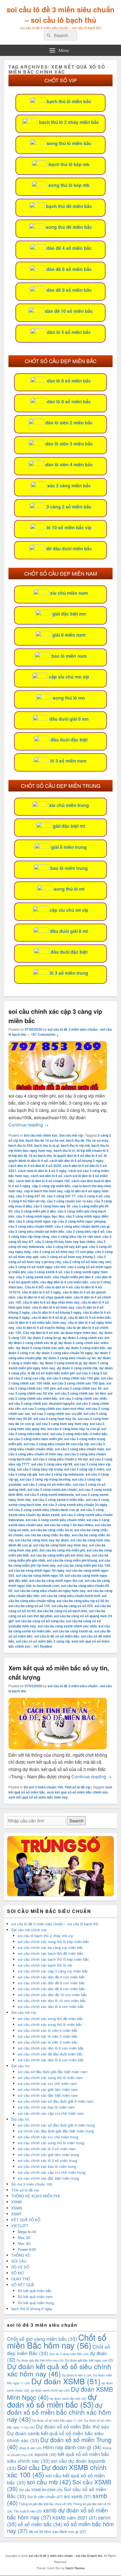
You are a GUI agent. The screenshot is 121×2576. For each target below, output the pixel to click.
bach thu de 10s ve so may (87, 1140)
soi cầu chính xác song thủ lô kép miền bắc (53, 1941)
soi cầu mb (49, 2482)
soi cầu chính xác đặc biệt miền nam (48, 2095)
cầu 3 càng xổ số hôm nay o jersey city (57, 1259)
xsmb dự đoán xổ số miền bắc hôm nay (57, 2514)
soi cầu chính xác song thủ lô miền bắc (50, 2024)
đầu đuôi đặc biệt (69, 740)
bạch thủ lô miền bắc (69, 101)
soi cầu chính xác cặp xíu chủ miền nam (51, 2113)
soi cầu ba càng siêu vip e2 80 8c (83, 1601)
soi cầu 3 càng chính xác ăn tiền (80, 1393)
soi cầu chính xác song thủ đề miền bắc (50, 2018)
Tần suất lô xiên (28, 2511)
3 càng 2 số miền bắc (69, 507)
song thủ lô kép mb (69, 185)
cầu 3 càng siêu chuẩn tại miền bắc (36, 1231)
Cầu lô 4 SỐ (34, 1287)
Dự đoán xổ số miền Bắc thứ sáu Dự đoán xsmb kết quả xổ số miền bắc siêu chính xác (58, 2433)
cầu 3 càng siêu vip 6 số (85, 1231)
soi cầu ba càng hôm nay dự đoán (42, 1540)
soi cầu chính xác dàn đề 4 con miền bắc (51, 1977)
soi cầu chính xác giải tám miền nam (48, 2089)
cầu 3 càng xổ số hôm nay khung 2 (68, 1257)
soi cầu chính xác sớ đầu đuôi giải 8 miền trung (56, 2125)
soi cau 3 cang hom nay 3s (55, 1419)
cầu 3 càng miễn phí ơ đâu (35, 1211)
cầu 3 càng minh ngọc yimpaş (82, 1221)
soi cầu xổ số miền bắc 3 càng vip (43, 1641)
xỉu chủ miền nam (69, 593)
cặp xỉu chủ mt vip (69, 910)
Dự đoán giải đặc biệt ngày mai (89, 2360)
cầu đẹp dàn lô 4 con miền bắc (64, 1282)
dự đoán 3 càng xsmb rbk (77, 1368)
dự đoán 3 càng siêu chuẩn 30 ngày (65, 1353)
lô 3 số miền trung (69, 973)
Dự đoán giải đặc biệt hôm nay (40, 2360)
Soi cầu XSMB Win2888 (41, 2490)
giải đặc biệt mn (69, 614)
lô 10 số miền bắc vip (69, 527)
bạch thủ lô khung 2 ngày (32, 2309)
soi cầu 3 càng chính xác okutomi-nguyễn (42, 1403)
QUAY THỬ (21, 2279)
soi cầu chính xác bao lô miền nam (46, 2107)
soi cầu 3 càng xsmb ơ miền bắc (58, 1500)
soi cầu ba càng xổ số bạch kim (62, 1611)
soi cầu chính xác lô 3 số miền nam (47, 2149)
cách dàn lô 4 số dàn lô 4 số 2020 (35, 1166)
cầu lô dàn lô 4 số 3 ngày (42, 1292)
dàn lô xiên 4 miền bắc (69, 464)
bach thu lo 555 (21, 1145)
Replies (43, 1646)
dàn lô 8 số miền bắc (69, 402)
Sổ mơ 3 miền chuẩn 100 (43, 1787)
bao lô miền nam (69, 656)
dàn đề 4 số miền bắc (69, 248)
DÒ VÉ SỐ (20, 2267)
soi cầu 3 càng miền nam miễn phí (35, 1439)
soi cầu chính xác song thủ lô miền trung (51, 2143)
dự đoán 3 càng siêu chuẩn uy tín (69, 1358)
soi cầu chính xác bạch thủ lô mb (45, 1965)
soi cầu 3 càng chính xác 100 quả (78, 1383)
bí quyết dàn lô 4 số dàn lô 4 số (78, 1155)
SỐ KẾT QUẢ (23, 2285)
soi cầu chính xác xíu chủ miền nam (47, 2083)
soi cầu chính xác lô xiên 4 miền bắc (48, 2030)
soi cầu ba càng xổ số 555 (72, 1606)
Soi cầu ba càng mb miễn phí (62, 1550)
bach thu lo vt (64, 1150)
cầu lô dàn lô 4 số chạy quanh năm (45, 1297)
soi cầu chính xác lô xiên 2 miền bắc (48, 2042)
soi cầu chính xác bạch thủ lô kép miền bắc (53, 1959)
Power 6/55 (27, 2249)
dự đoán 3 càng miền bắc (86, 1348)
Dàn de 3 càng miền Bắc (69, 2354)
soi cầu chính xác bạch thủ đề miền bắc (50, 1953)
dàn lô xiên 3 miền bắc (69, 444)
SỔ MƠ (17, 2273)
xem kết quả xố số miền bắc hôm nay (38, 1797)
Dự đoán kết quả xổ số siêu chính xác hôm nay (59, 2370)
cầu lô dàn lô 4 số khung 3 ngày (56, 1312)
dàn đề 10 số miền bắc (69, 311)
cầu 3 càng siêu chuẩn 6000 (31, 1226)
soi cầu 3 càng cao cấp (27, 1378)
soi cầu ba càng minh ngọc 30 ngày (36, 1570)
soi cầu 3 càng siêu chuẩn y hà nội (60, 1459)
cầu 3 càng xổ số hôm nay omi (87, 1262)
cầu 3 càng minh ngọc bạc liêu (40, 1216)
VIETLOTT (20, 2226)
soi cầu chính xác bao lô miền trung (47, 2166)
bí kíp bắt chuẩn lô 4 (93, 1150)
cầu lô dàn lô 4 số (59, 1287)
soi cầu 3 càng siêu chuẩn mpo (79, 1449)
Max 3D (24, 2237)
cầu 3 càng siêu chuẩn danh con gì (82, 1226)
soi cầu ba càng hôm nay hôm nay (60, 1545)
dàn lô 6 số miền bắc (69, 381)
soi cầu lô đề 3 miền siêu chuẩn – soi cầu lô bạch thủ (60, 15)
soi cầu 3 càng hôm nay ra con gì (73, 1429)
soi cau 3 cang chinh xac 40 (79, 1388)
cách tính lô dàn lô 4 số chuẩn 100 (43, 1181)
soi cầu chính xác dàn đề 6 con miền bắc (51, 1983)
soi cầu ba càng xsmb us (73, 1631)
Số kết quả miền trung (36, 2303)
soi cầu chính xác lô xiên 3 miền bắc (48, 2036)
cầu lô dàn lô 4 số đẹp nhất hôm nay (51, 1302)
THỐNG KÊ (21, 2255)
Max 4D (24, 2243)
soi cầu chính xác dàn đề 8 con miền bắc (51, 1989)
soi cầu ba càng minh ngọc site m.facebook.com (59, 1583)
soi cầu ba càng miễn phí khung (72, 1560)
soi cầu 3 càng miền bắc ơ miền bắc (79, 1434)
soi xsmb (78, 2496)
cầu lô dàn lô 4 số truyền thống (40, 1327)
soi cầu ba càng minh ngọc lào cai (56, 1580)
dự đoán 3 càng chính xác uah (40, 1348)
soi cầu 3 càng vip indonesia (61, 1474)
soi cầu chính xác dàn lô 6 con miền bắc (51, 2048)
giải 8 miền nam (69, 635)
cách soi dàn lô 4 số (46, 1176)
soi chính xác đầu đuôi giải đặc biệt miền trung (56, 2131)
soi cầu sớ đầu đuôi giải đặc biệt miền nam (53, 2072)
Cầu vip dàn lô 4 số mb (41, 1333)
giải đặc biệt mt (69, 826)
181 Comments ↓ (45, 1034)
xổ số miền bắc (40, 2524)
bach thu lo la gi (47, 1145)
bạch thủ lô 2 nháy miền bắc (69, 122)
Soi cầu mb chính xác (41, 1135)
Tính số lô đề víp (78, 1787)
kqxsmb (46, 2454)
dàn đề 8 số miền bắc (69, 290)
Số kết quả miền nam (35, 2296)
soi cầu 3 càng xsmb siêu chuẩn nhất (55, 1520)
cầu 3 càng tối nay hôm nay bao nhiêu (65, 1241)
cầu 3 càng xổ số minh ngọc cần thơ (37, 1267)
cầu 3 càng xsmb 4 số (45, 1272)
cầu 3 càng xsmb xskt (34, 1277)
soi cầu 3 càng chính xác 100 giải (73, 1378)
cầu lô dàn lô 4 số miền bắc (90, 1317)
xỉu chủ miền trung (69, 805)
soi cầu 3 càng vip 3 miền (84, 1469)
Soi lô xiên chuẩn (45, 2497)
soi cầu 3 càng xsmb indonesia (49, 1494)
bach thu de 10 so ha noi (45, 1140)
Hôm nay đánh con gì (72, 2447)
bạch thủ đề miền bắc (69, 206)
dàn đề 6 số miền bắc (69, 269)
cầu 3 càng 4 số (90, 1196)
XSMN (17, 2208)
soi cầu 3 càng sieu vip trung (40, 1469)
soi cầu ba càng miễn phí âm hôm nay (60, 1555)
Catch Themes (75, 2568)
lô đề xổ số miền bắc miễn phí (51, 1373)
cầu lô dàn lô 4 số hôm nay (53, 1307)
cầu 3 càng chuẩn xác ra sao (70, 1201)
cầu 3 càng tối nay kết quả (67, 1247)
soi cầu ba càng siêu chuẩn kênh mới (71, 1596)
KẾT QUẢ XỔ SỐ (26, 2220)
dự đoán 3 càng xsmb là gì (61, 1363)
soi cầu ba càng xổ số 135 (29, 1606)
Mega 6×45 (27, 2232)
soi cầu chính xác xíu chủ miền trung (48, 2137)
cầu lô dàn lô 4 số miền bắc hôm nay (37, 1322)
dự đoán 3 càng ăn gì (44, 1338)
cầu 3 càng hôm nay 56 (52, 1206)
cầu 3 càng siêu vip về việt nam (76, 1236)
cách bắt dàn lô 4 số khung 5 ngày (77, 1161)
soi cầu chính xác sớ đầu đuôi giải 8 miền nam (56, 2101)
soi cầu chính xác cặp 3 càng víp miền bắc (53, 1971)
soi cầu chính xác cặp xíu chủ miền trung (51, 2172)
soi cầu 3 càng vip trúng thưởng (45, 1479)
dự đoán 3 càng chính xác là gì (33, 1343)
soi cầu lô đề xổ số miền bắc (57, 1636)
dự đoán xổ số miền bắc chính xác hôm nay (59, 2412)
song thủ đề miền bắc (69, 227)
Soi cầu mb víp (71, 1135)
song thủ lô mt (69, 889)
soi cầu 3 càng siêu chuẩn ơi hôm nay (60, 1451)
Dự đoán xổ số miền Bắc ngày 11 (58, 2420)
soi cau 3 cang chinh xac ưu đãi (57, 1413)
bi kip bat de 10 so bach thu (30, 1155)
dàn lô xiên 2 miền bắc (69, 423)
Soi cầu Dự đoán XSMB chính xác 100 (57, 2471)
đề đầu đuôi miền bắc (69, 549)
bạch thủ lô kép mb (69, 164)
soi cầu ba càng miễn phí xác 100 (84, 1565)
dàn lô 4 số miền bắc (69, 332)
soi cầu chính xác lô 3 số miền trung (47, 2160)
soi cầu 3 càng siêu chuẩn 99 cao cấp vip (56, 1444)
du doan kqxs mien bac (79, 1333)
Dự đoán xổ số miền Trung (59, 2443)
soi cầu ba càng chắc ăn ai (51, 1530)
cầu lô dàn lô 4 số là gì (49, 1317)
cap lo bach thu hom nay (43, 1191)
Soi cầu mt (20, 2119)
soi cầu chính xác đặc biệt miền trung (48, 2178)
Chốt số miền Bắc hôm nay (57, 2341)
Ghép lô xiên (30, 2448)
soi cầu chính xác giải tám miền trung (48, 2155)
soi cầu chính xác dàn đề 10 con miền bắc (52, 1995)
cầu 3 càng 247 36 (31, 1196)
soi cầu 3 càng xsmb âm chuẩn (52, 1489)
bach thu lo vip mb (75, 1145)
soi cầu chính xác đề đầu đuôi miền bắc (50, 2054)
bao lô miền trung (69, 868)
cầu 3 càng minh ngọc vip (36, 1221)
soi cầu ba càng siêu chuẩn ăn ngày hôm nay (50, 1591)
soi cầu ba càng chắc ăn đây (47, 1535)
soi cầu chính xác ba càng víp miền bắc (50, 1947)
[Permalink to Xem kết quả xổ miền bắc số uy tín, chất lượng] (58, 1748)
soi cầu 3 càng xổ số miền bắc (47, 1484)
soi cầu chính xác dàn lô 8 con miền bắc (51, 2060)
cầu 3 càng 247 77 (61, 1196)
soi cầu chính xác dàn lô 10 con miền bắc (52, 2001)
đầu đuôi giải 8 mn (69, 719)
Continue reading (29, 1125)
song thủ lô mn (69, 698)
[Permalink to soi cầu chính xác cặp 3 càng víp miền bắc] (58, 1088)
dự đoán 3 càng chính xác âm (86, 1338)
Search (76, 1821)
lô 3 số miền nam (68, 761)
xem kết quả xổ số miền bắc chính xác (78, 1792)
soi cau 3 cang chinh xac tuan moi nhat (53, 1408)
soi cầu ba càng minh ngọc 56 (40, 1575)
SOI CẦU (19, 2261)
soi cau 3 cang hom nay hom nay (62, 1424)
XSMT (16, 2214)
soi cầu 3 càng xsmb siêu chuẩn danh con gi (44, 1510)
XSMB (17, 2202)
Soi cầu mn (21, 2066)
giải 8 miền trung (69, 847)
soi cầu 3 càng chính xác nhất (83, 1398)
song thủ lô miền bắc (69, 143)
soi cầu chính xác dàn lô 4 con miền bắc (51, 2006)
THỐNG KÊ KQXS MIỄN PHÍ (35, 2196)
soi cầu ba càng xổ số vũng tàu (40, 1621)
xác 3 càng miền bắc (69, 486)
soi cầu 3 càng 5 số (92, 1373)
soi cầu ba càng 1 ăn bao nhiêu (69, 1525)
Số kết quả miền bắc (35, 2291)
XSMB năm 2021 (75, 2518)
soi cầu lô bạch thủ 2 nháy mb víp (45, 1936)
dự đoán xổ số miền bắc (52, 2400)
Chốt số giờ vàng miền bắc (42, 2339)
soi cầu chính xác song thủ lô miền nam (50, 2078)
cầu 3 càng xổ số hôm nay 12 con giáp (63, 1252)
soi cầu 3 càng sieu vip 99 (52, 1464)
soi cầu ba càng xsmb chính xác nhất (67, 1626)
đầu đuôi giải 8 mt (69, 931)
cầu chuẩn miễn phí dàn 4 (73, 1277)
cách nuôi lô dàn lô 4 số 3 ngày (42, 1171)
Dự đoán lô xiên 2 (77, 2375)
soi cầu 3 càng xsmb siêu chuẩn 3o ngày (75, 1505)
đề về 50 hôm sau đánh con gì (57, 2531)
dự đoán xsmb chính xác (50, 2390)
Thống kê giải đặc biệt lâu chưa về (45, 2504)
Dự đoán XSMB (66, 2381)
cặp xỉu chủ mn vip (69, 677)
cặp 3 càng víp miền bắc (51, 1186)
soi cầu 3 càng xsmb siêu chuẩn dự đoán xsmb (56, 1512)
